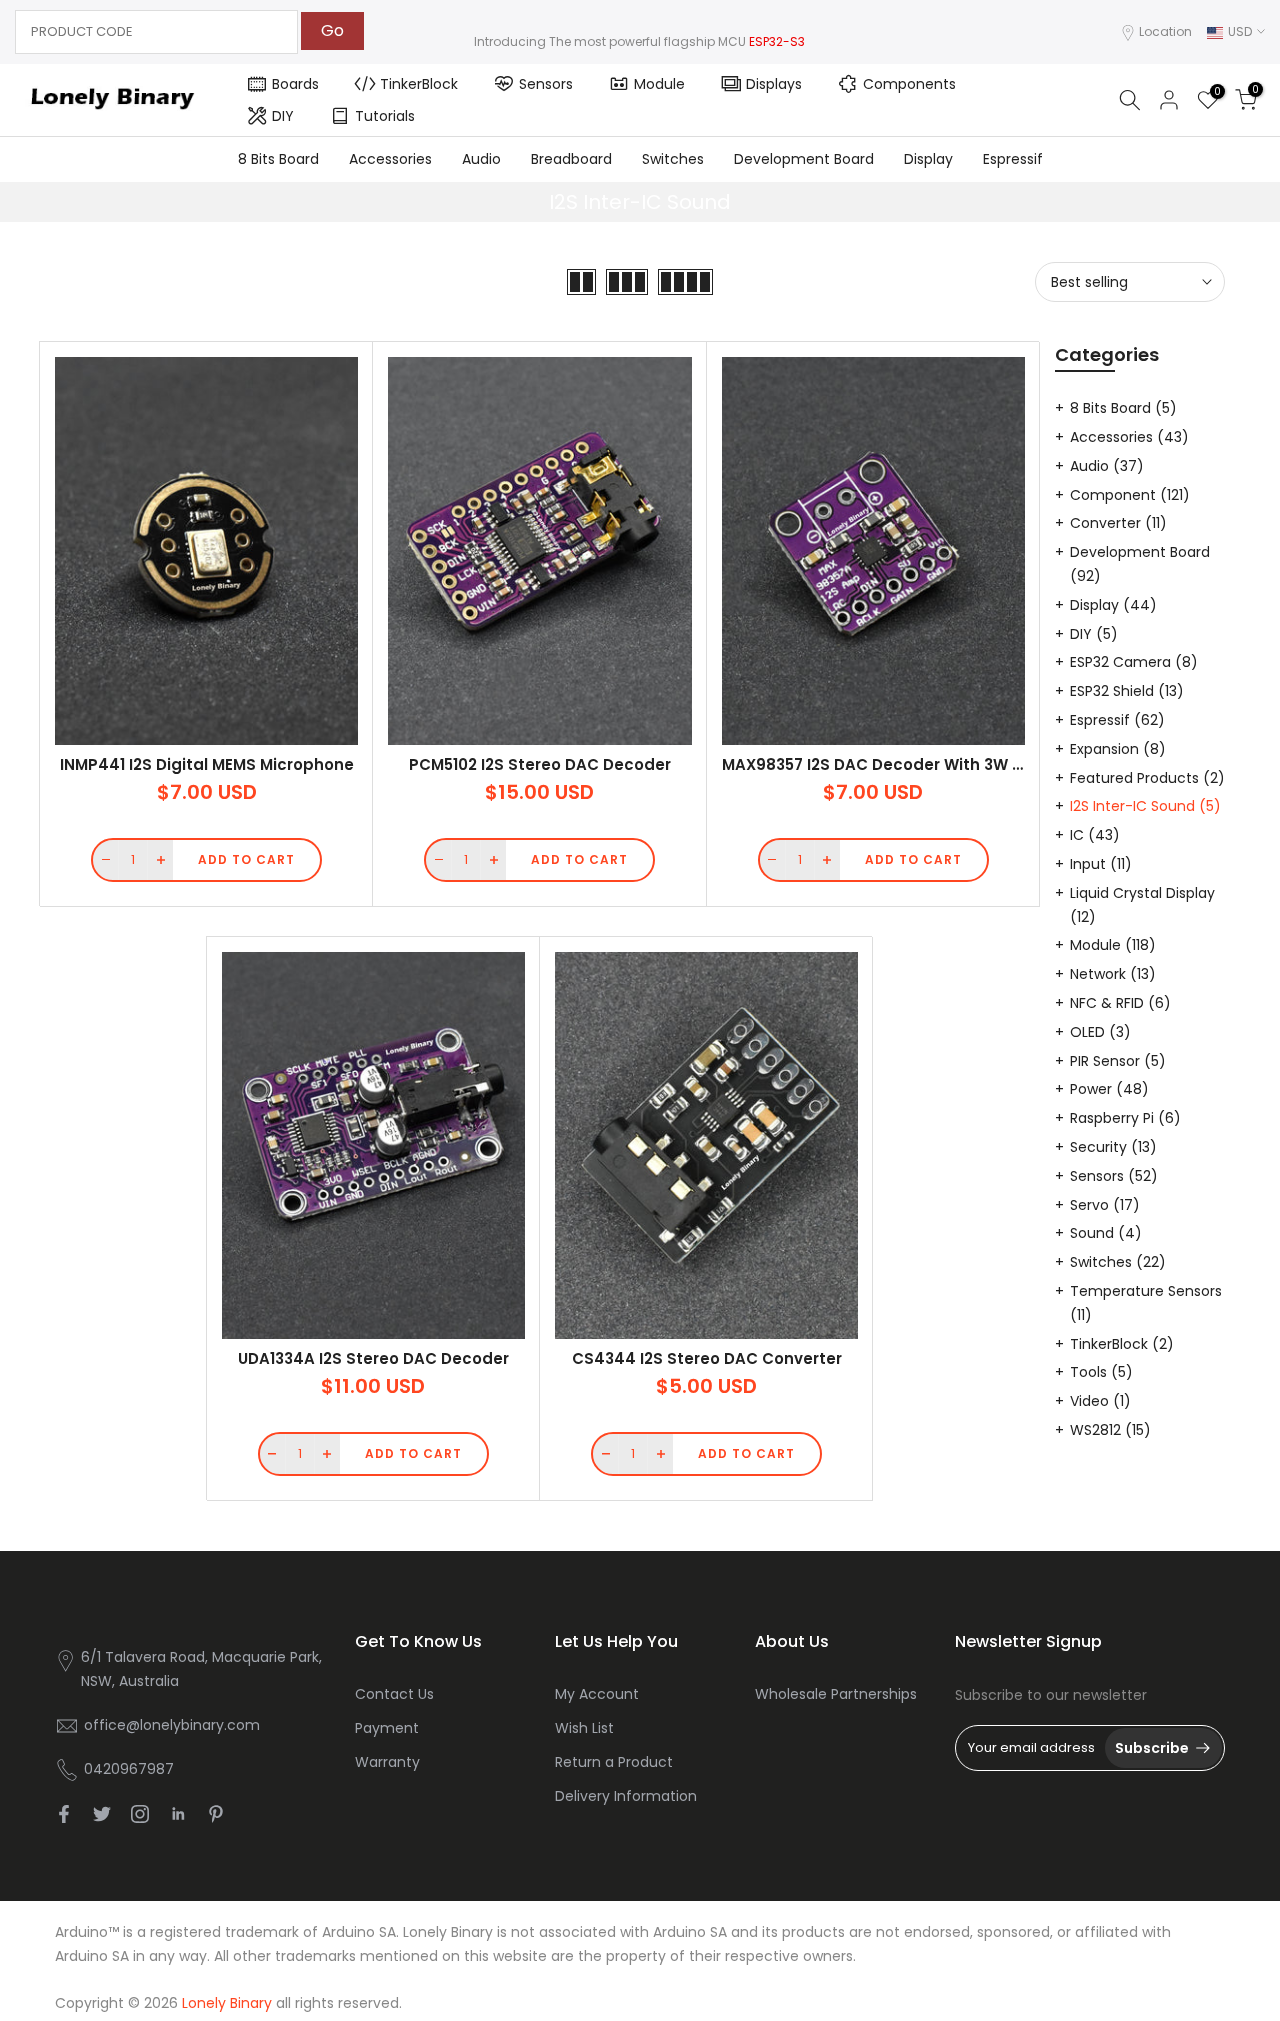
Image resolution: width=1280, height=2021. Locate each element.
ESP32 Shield (1127, 691)
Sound (1106, 1233)
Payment (387, 1728)
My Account (597, 1694)
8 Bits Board (278, 159)
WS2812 (1110, 1430)
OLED (1100, 1032)
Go (332, 30)
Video (1100, 1401)
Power (1109, 1089)
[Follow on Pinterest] (216, 1814)
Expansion (1118, 749)
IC (1095, 835)
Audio (481, 159)
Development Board (804, 159)
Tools (1101, 1372)
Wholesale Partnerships (836, 1694)
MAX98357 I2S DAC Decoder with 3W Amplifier (903, 764)
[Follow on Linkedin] (178, 1814)
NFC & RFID (1120, 1003)
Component (1130, 495)
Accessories (390, 159)
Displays (774, 84)
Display (928, 159)
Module (659, 84)
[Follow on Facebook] (64, 1814)
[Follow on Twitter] (102, 1814)
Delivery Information (626, 1796)
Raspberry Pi (1125, 1118)
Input (1101, 864)
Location (1165, 31)
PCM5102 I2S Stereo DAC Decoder (540, 764)
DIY (283, 116)
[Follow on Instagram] (140, 1814)
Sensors (546, 84)
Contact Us (394, 1694)
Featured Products (1147, 778)
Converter (1118, 523)
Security (1113, 1147)
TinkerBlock (419, 84)
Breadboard (571, 159)
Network (1113, 974)
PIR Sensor (1118, 1061)
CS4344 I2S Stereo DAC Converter (707, 1358)
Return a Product (614, 1762)
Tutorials (385, 116)
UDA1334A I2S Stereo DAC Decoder (373, 1358)
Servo (1105, 1205)
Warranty (387, 1762)
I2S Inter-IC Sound (1145, 806)
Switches (673, 159)
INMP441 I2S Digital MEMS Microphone (207, 764)
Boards (295, 84)
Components (909, 84)
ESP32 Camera (1134, 662)
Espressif (1013, 159)
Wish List (584, 1728)
